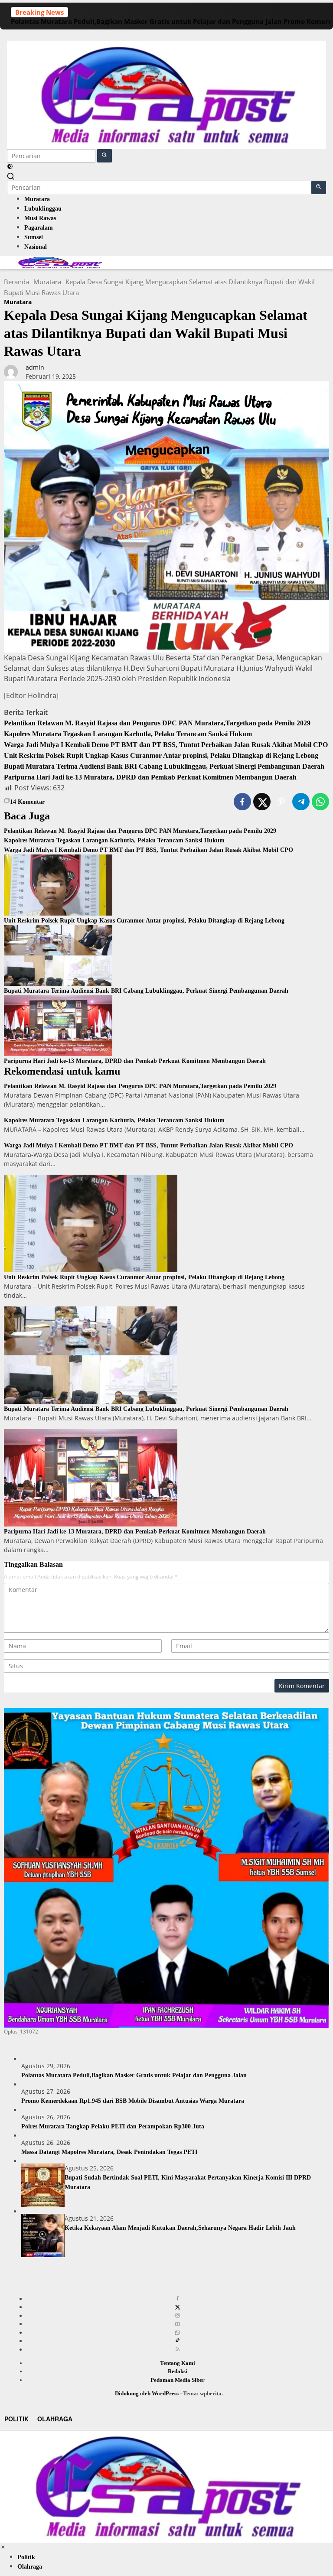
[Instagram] (178, 2316)
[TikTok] (178, 2341)
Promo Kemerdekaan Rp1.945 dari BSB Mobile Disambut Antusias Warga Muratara (133, 2101)
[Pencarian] (11, 176)
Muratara (18, 302)
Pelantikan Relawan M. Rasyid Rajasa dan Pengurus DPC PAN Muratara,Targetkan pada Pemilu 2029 (157, 723)
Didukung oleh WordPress (147, 2393)
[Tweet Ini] (262, 802)
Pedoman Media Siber (178, 2380)
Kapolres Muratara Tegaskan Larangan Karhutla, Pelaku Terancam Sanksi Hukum (128, 734)
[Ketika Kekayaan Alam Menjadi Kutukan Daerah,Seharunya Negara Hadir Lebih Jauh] (43, 2235)
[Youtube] (178, 2324)
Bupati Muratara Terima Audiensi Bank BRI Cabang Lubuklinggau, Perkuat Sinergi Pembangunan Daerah (164, 766)
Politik (16, 2419)
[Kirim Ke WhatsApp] (320, 802)
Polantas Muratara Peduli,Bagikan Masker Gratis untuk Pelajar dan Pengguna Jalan (146, 21)
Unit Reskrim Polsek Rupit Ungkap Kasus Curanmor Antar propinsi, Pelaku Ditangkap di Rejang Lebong (161, 755)
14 (27, 802)
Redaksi (178, 2371)
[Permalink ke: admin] (11, 371)
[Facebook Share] (242, 802)
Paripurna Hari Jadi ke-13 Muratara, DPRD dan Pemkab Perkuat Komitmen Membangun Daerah (150, 777)
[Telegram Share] (301, 802)
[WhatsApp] (178, 2332)
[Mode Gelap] (10, 167)
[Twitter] (178, 2307)
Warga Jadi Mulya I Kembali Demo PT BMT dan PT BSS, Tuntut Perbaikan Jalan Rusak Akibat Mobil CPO (166, 745)
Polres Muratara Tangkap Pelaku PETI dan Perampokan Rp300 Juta (113, 2126)
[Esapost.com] (166, 94)
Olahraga (55, 2419)
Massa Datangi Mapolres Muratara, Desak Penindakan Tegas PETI (109, 2152)
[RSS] (178, 2349)
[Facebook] (178, 2299)
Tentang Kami (178, 2363)
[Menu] (166, 35)
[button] (104, 156)
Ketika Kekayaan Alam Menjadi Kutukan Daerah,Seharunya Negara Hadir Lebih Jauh (180, 2228)
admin (35, 367)
